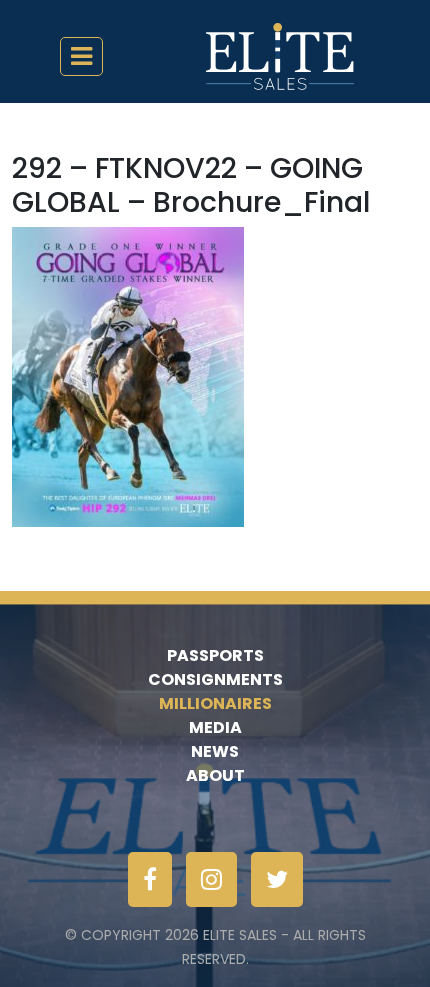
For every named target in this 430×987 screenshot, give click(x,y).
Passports (215, 655)
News (215, 751)
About (215, 775)
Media (215, 727)
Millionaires (215, 703)
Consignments (215, 679)
